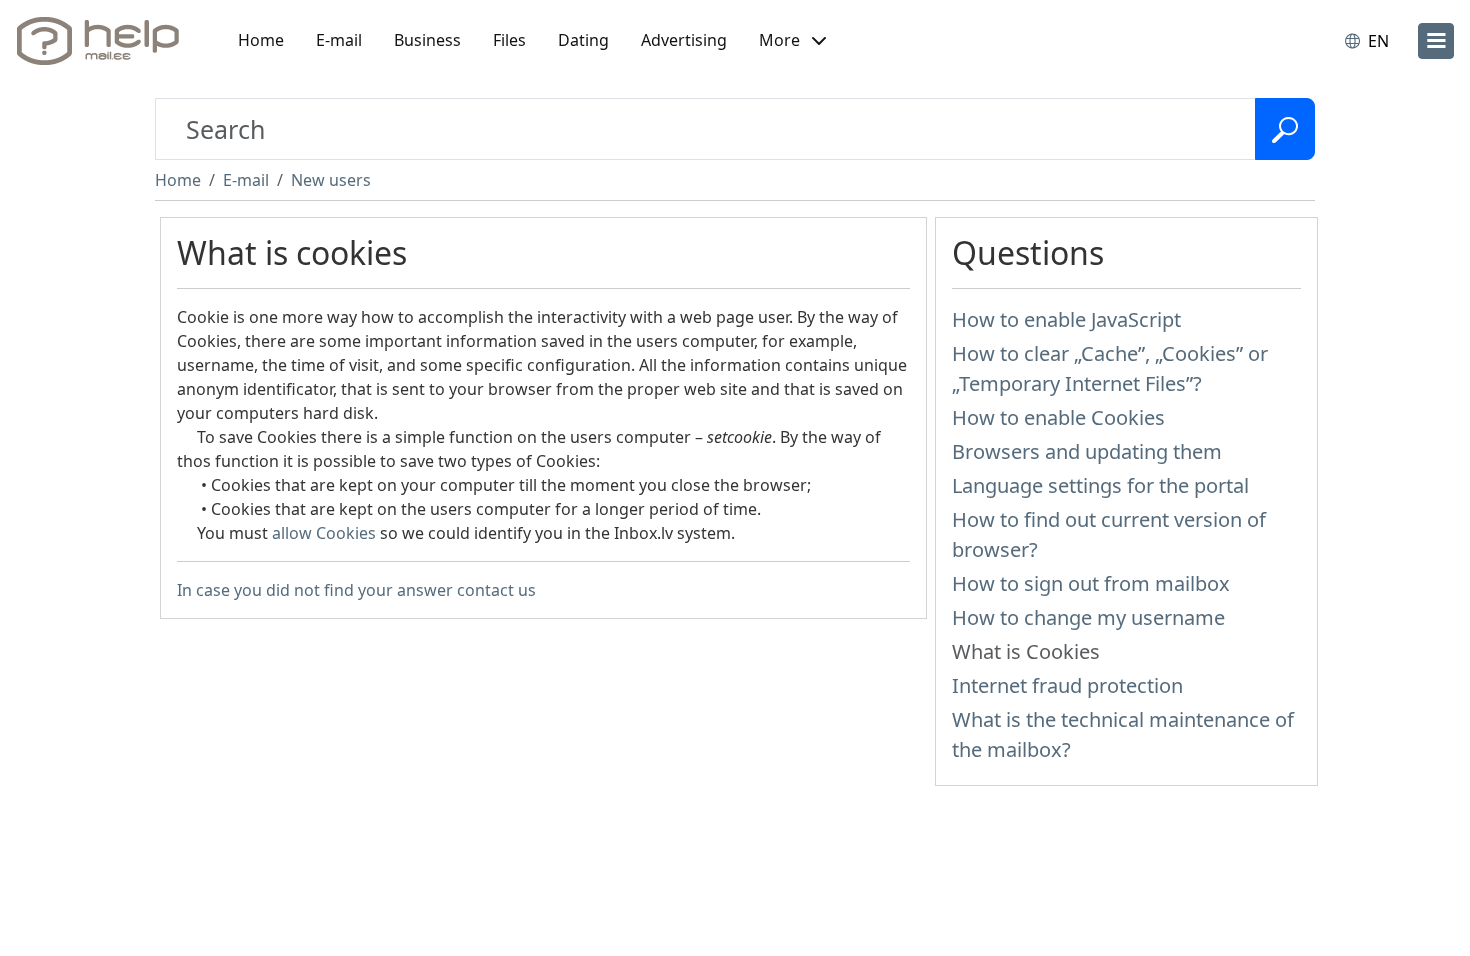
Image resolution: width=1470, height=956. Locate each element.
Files (509, 40)
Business (427, 40)
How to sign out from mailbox (1091, 583)
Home (261, 40)
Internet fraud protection (1067, 685)
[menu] (1436, 41)
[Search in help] (1285, 129)
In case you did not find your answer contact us (356, 590)
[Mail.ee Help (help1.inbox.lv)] (105, 41)
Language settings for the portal (1100, 485)
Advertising (684, 40)
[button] (792, 41)
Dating (583, 40)
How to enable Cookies (1058, 417)
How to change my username (1088, 617)
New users (331, 180)
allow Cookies (324, 533)
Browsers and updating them (1087, 451)
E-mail (339, 40)
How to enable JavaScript (1066, 319)
